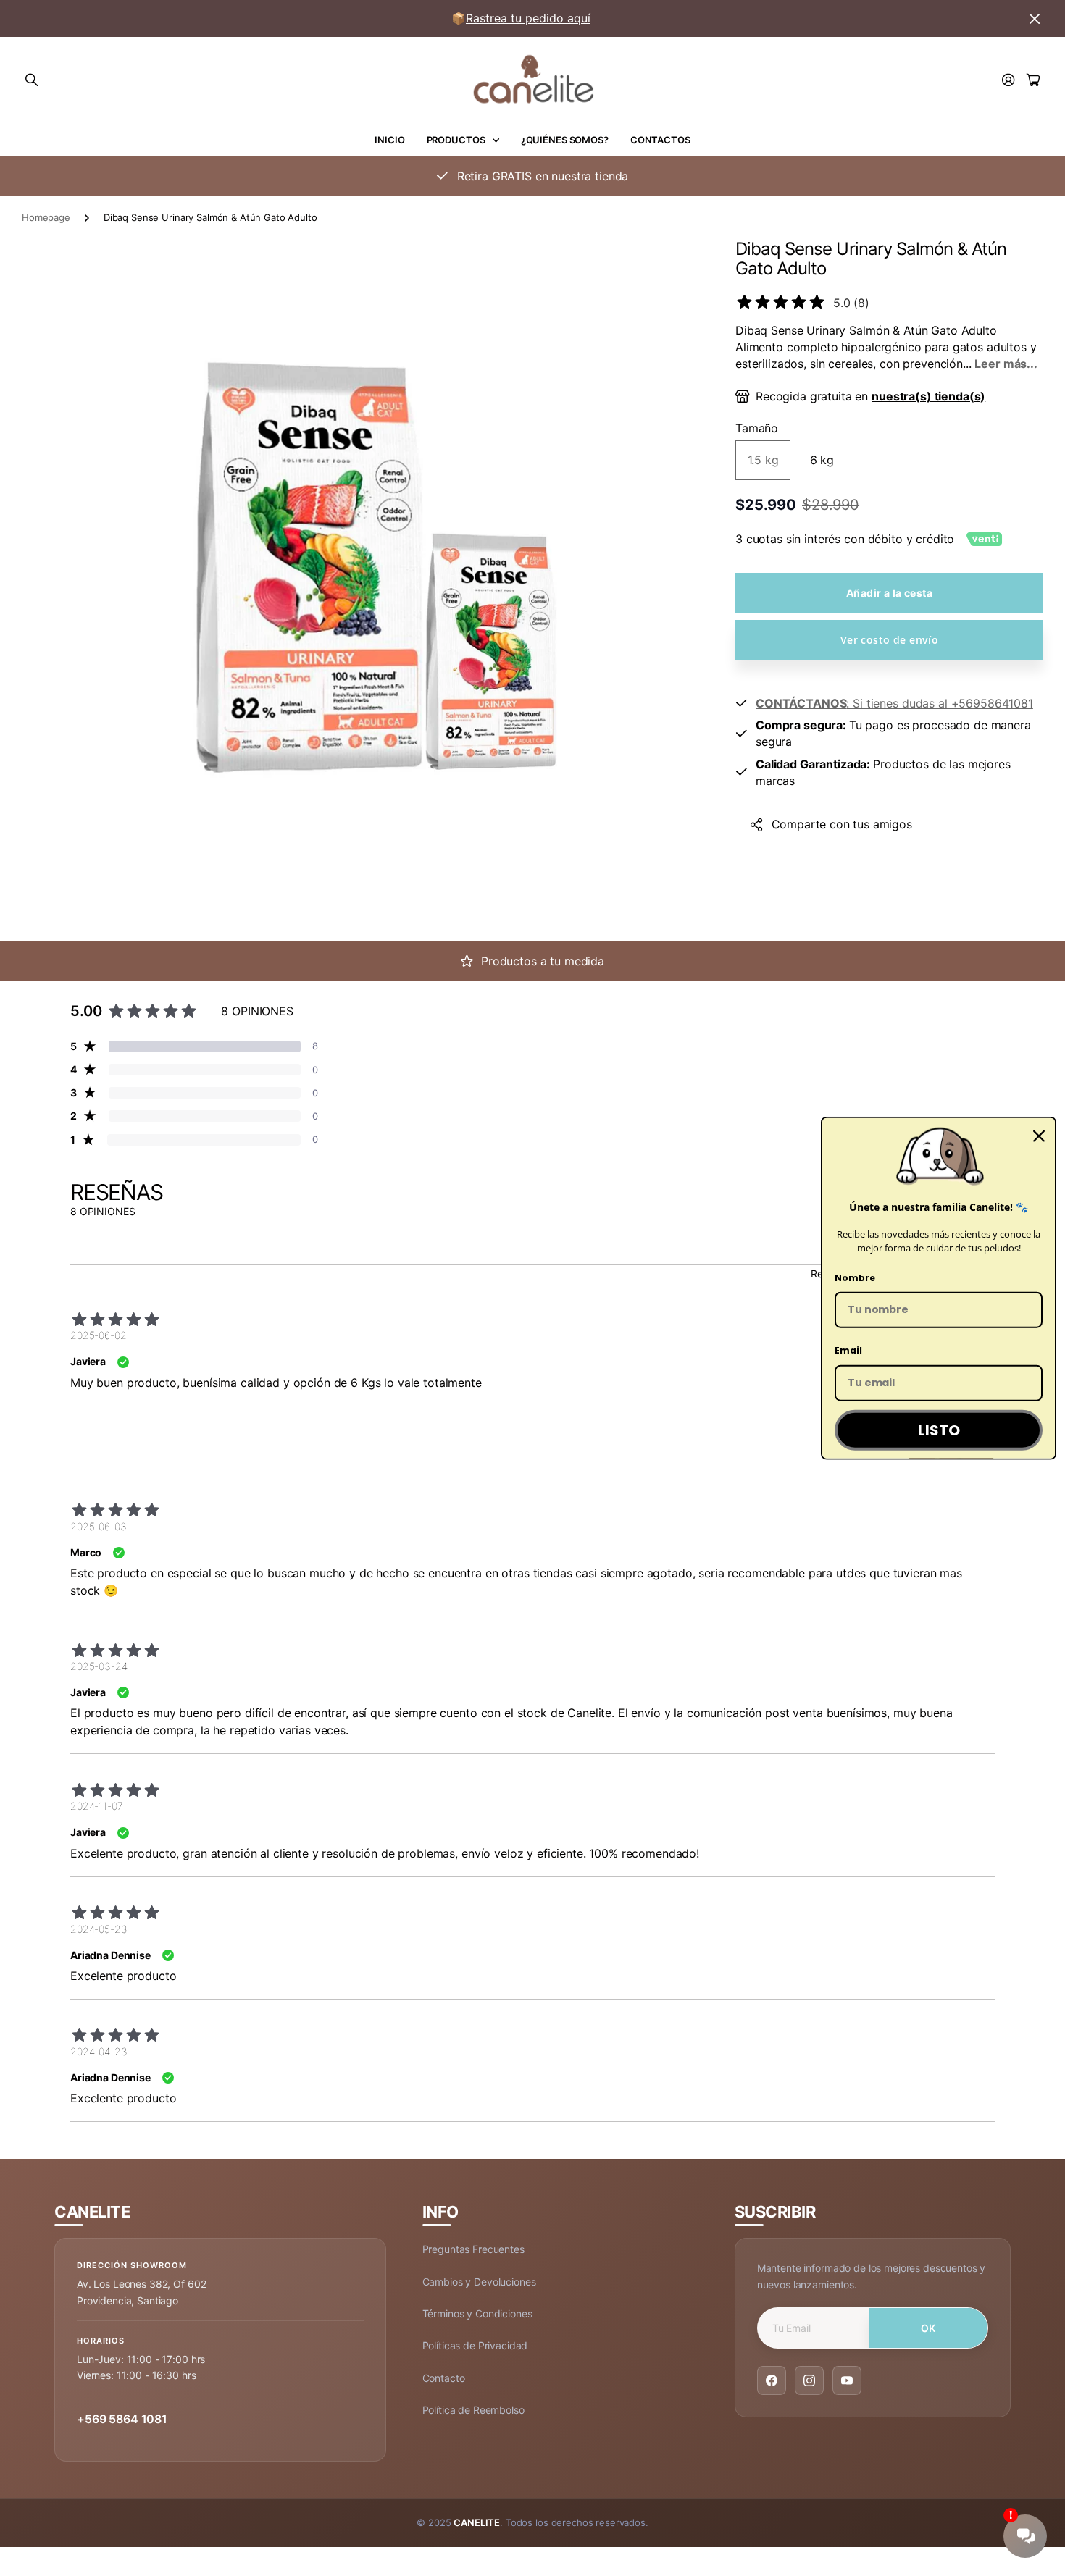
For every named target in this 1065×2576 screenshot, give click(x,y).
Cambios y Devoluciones (479, 2282)
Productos (456, 140)
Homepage (46, 217)
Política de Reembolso (473, 2410)
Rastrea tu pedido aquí (528, 18)
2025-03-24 (99, 1666)
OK (928, 2328)
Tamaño (757, 428)
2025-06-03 (99, 1526)
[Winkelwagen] (1033, 81)
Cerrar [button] (1035, 18)
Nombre (855, 1277)
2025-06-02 (99, 1335)
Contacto (444, 2378)
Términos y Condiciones (477, 2313)
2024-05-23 (99, 1929)
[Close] (1039, 1136)
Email (848, 1350)
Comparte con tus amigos (842, 824)
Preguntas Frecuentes (473, 2249)
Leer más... (1006, 364)
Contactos (660, 140)
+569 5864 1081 (122, 2419)
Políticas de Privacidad (475, 2345)
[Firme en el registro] (1008, 81)
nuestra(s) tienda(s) (928, 396)
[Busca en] (32, 80)
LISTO (939, 1430)
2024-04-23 (99, 2051)
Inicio (389, 140)
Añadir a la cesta (889, 593)
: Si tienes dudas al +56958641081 (894, 703)
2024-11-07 (97, 1806)
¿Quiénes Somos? (565, 140)
